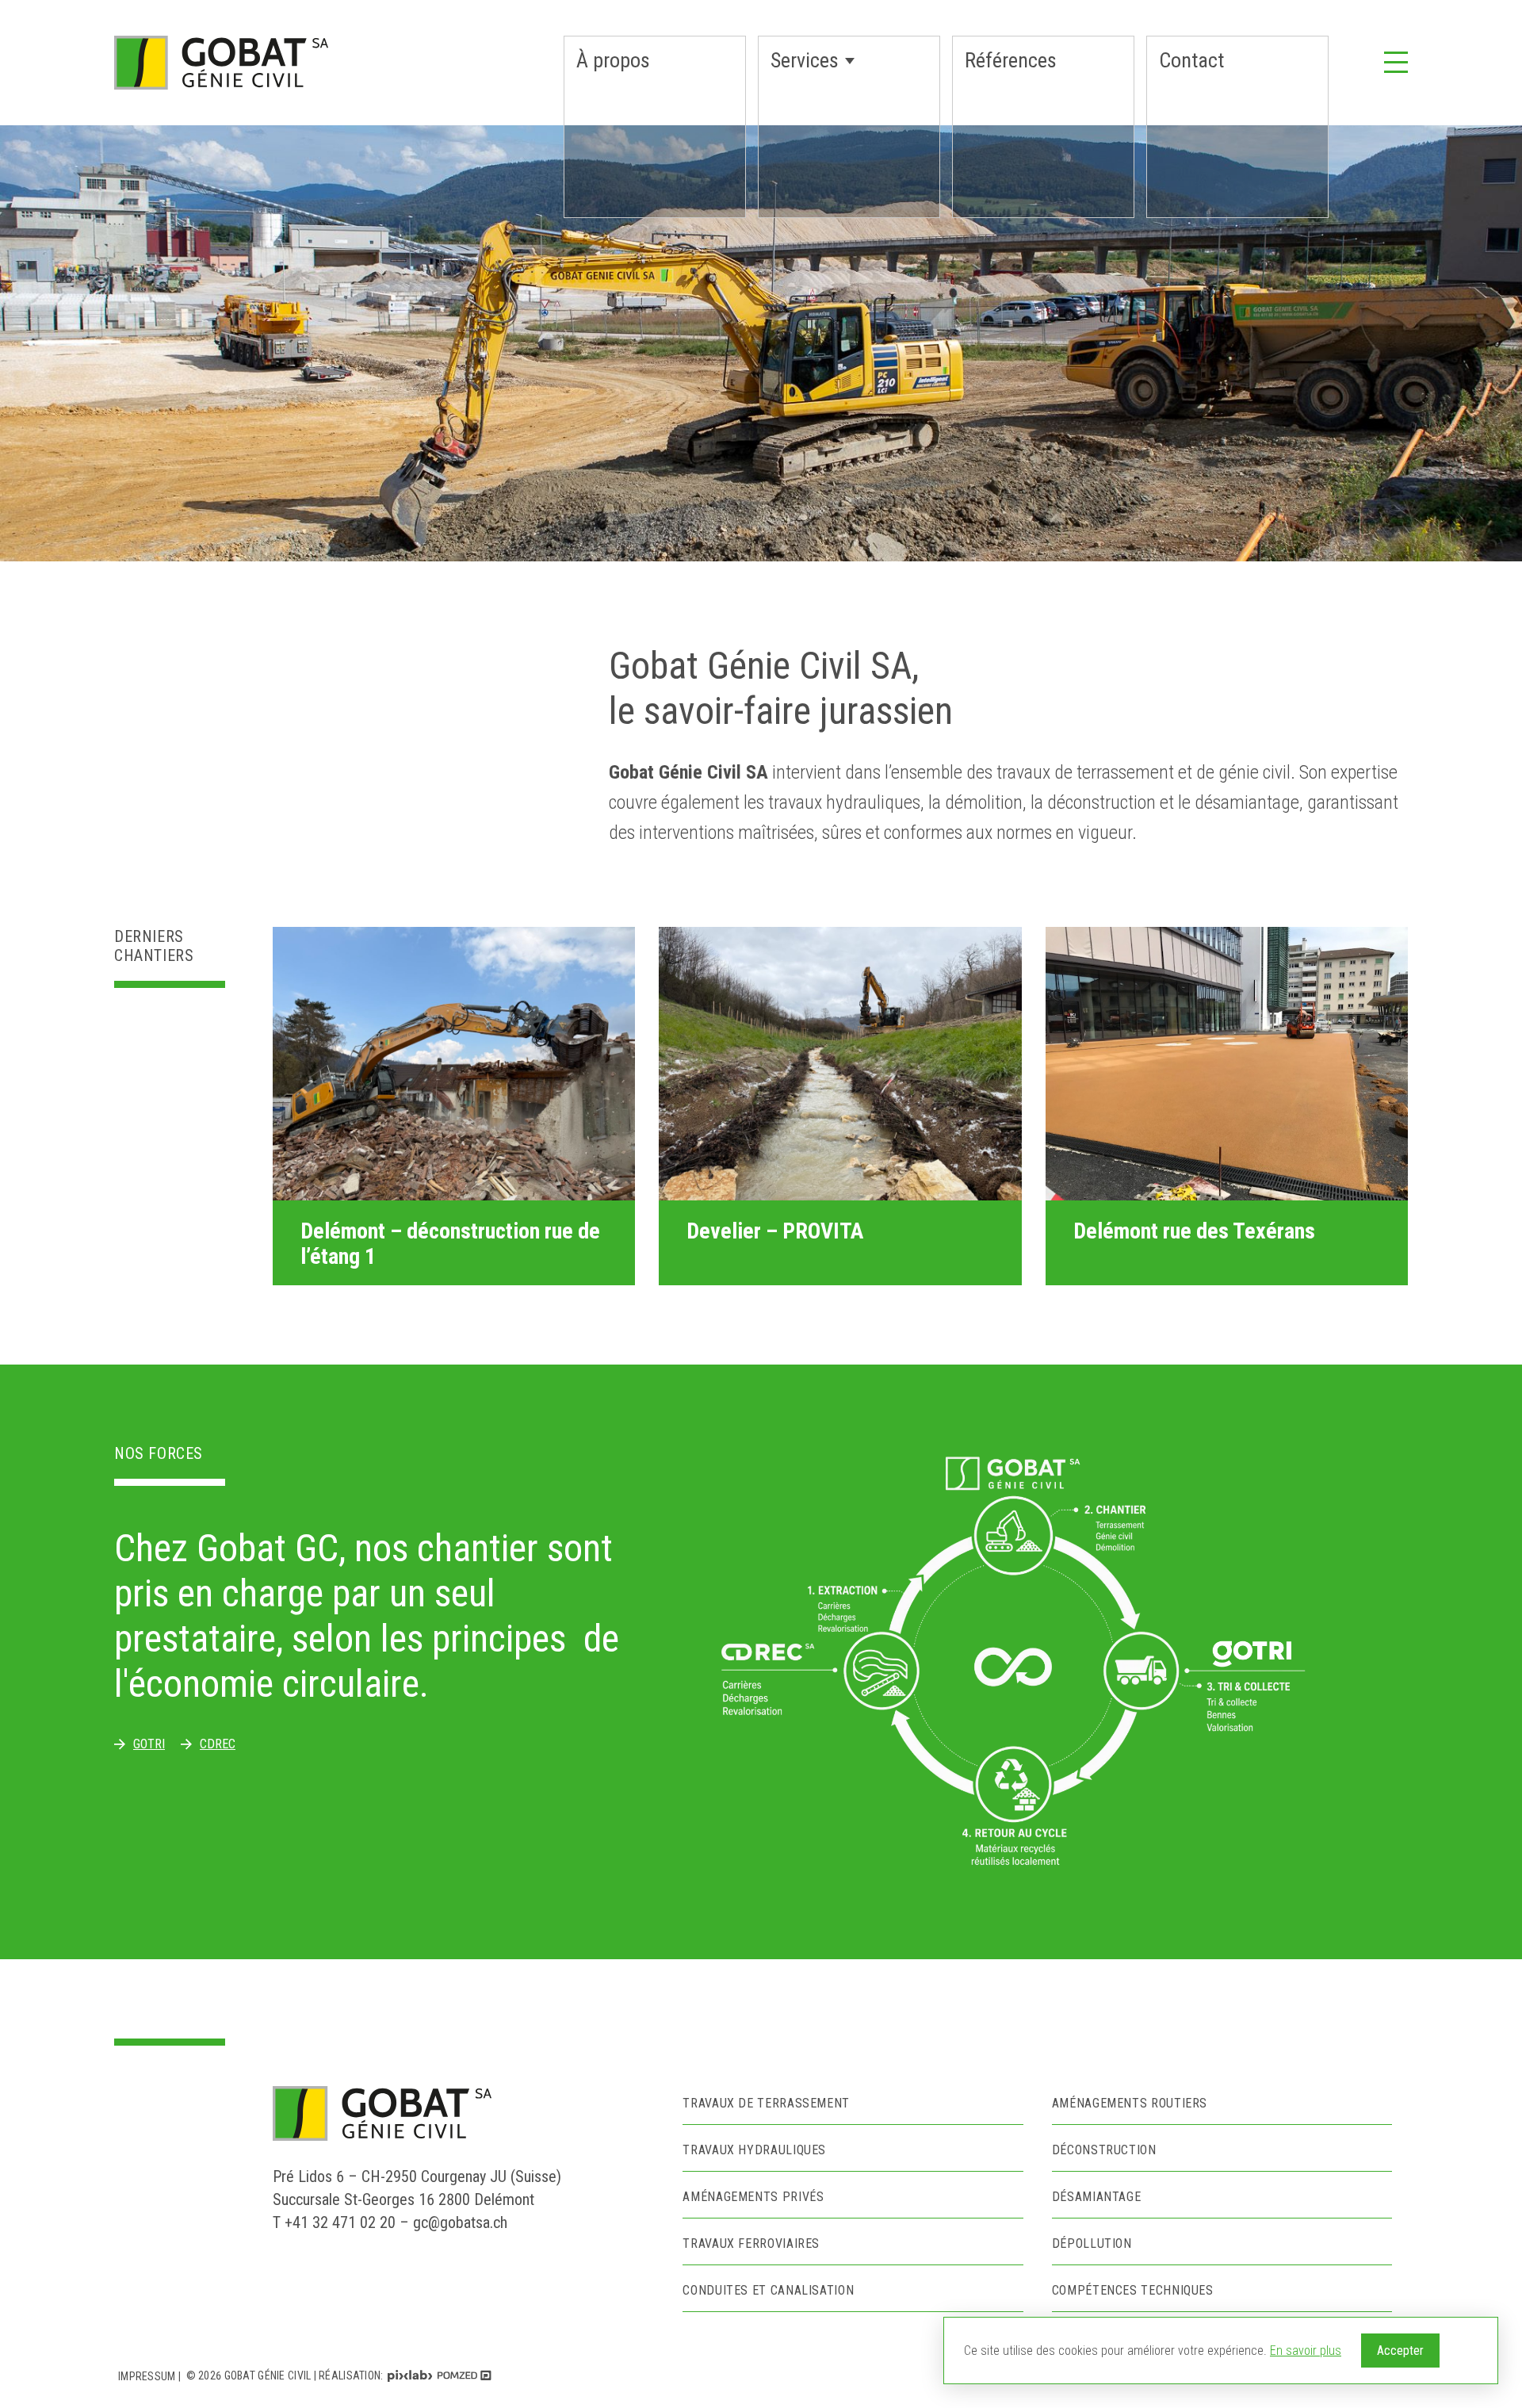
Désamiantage (1097, 2197)
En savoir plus (1306, 2351)
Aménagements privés (753, 2197)
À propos (613, 60)
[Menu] (1396, 61)
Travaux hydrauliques (754, 2150)
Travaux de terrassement (766, 2103)
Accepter (1400, 2351)
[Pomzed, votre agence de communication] (465, 2376)
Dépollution (1092, 2243)
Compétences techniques (1133, 2290)
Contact (1191, 60)
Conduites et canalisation (768, 2290)
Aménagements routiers (1130, 2103)
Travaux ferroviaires (751, 2243)
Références (1011, 60)
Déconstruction (1104, 2150)
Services (805, 60)
